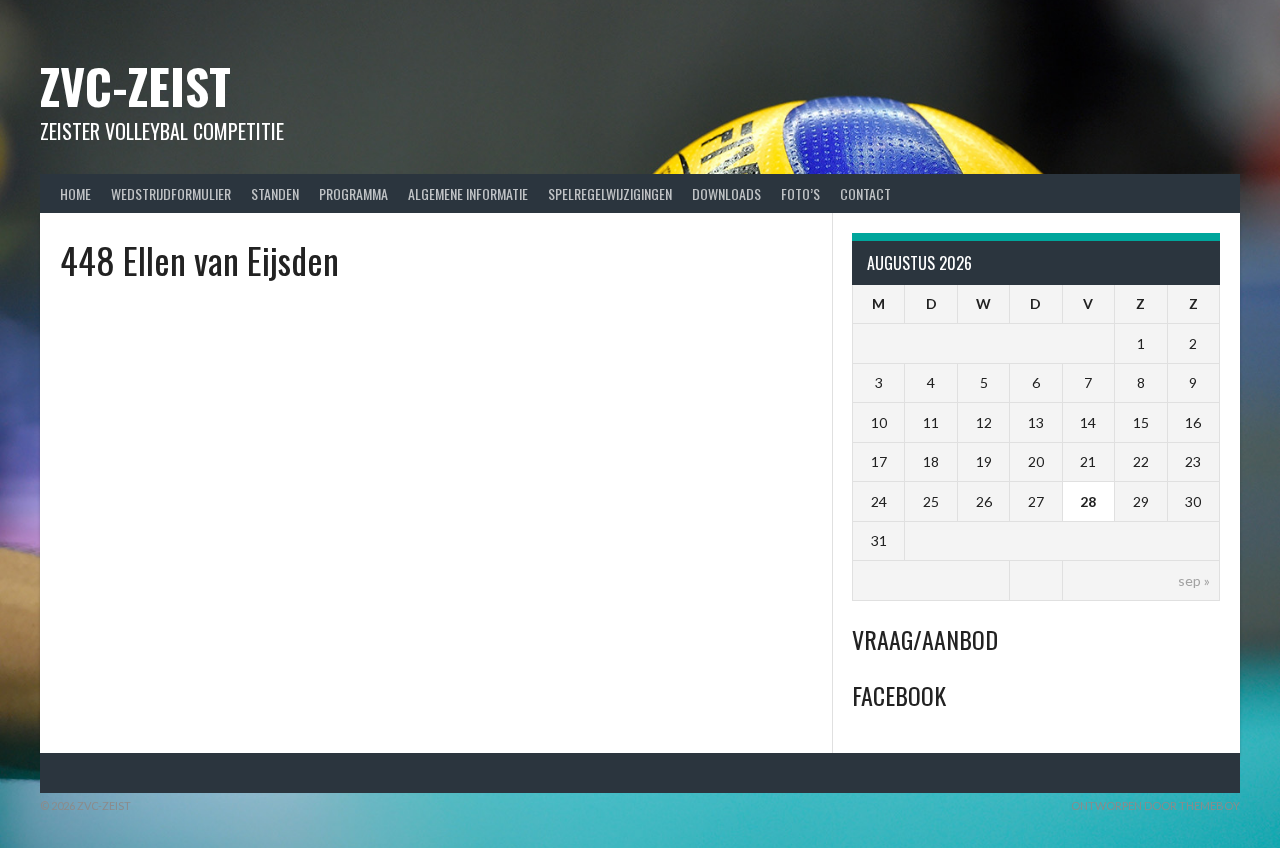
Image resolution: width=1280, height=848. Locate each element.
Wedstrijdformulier (171, 193)
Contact (865, 193)
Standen (275, 193)
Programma (353, 193)
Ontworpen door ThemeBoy (1155, 805)
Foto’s (800, 193)
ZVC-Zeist (135, 85)
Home (75, 193)
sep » (1194, 580)
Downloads (726, 193)
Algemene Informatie (468, 193)
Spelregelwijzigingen (610, 193)
